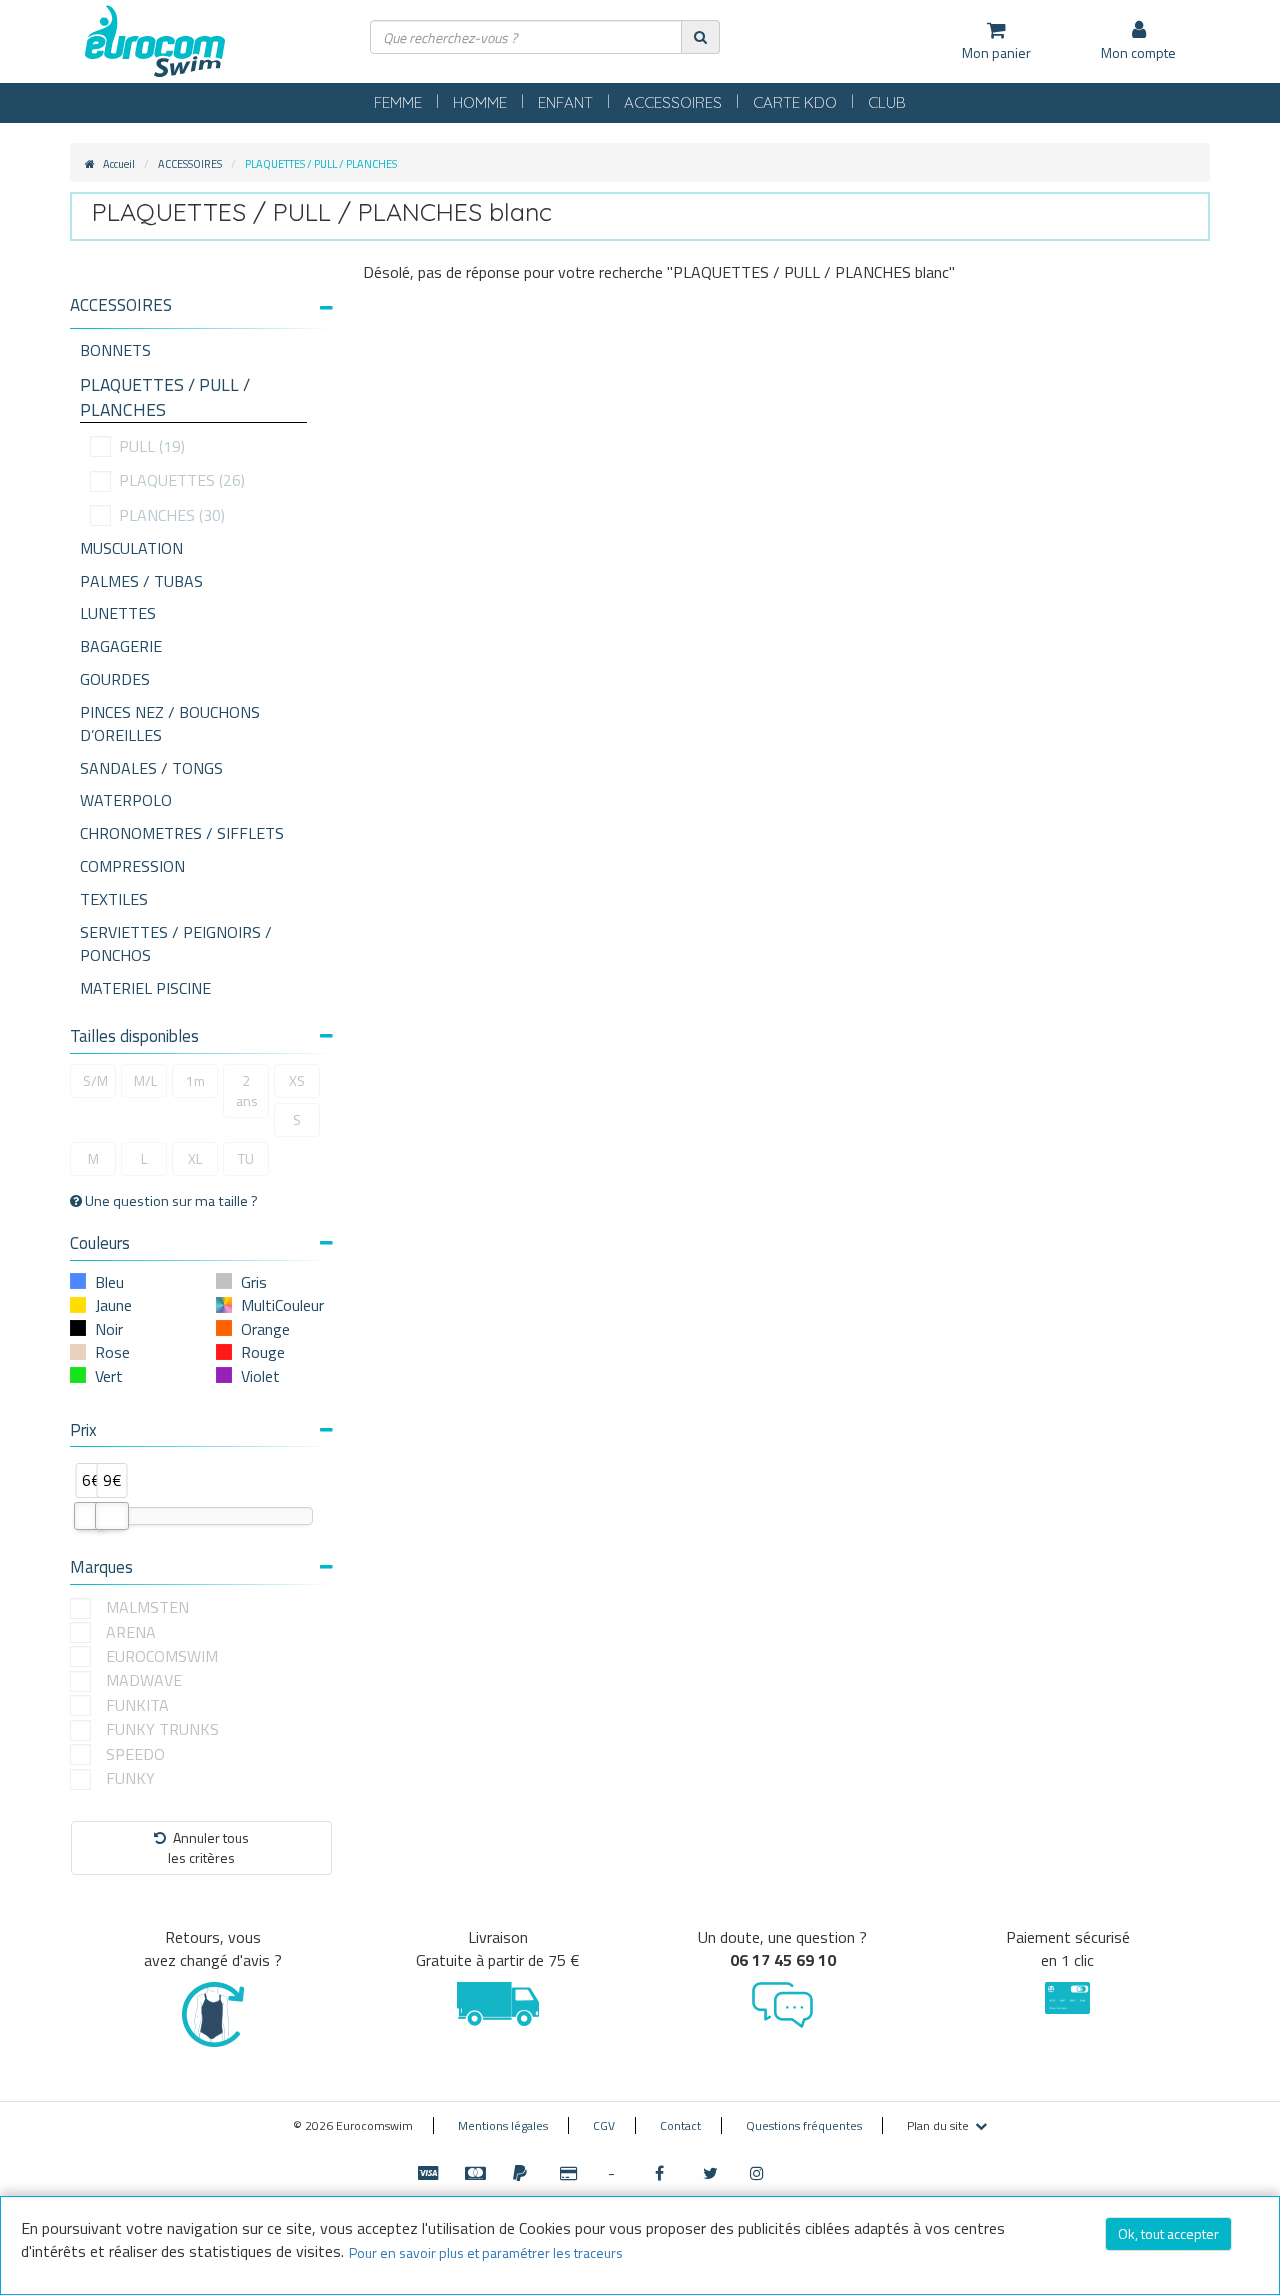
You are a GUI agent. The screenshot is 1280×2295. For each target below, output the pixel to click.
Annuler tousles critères (208, 1847)
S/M (95, 1080)
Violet (260, 1376)
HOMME (480, 102)
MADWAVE (144, 1680)
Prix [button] (83, 1430)
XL (195, 1158)
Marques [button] (101, 1567)
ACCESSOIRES (673, 102)
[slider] (91, 1516)
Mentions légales (503, 2125)
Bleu (109, 1282)
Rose (112, 1352)
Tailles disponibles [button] (134, 1036)
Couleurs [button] (100, 1243)
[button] (201, 305)
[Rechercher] (700, 36)
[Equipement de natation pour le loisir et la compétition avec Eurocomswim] (155, 42)
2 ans (247, 1090)
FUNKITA (137, 1705)
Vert (109, 1376)
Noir (109, 1329)
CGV (604, 2125)
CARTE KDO (795, 102)
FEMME (398, 102)
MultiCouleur (282, 1305)
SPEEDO (135, 1754)
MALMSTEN (147, 1607)
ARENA (131, 1632)
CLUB (887, 102)
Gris (254, 1282)
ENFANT (565, 102)
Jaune (113, 1305)
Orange (265, 1329)
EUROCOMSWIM (162, 1656)
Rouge (263, 1352)
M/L (145, 1080)
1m (195, 1080)
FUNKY (130, 1778)
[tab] (201, 313)
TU (246, 1158)
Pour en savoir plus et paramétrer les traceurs (486, 2252)
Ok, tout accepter (1168, 2233)
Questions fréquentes (804, 2125)
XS (297, 1080)
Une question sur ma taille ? (170, 1201)
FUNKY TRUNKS (162, 1729)
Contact (680, 2125)
